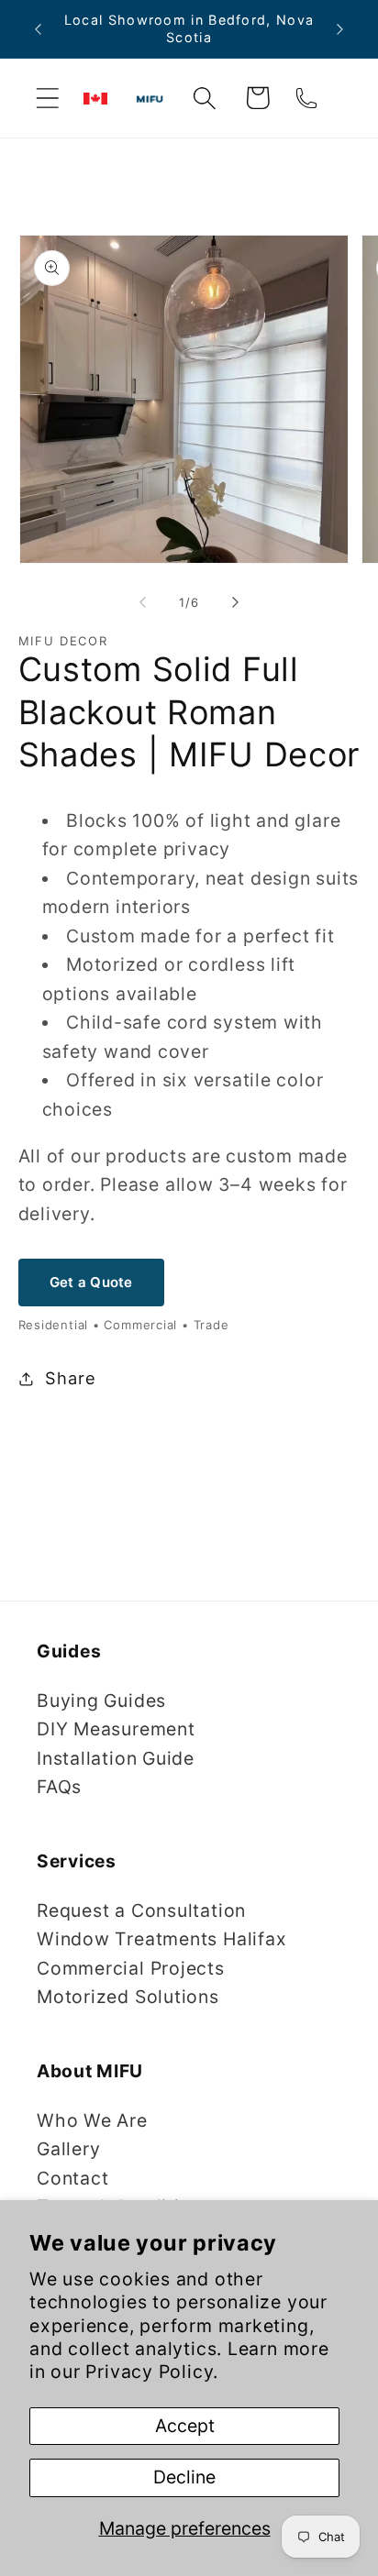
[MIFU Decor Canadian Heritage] (95, 99)
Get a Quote (91, 1282)
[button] (47, 98)
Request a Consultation (141, 1910)
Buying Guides (101, 1701)
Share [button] (70, 1378)
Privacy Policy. (152, 2372)
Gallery (68, 2149)
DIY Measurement (116, 1729)
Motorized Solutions (128, 1997)
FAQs (59, 1787)
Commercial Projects (131, 1968)
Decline (184, 2477)
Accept (185, 2426)
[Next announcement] (340, 29)
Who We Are (92, 2120)
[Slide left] (142, 602)
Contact (72, 2178)
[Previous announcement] (39, 29)
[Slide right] (236, 602)
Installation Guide (116, 1758)
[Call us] (306, 98)
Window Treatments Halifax (162, 1939)
